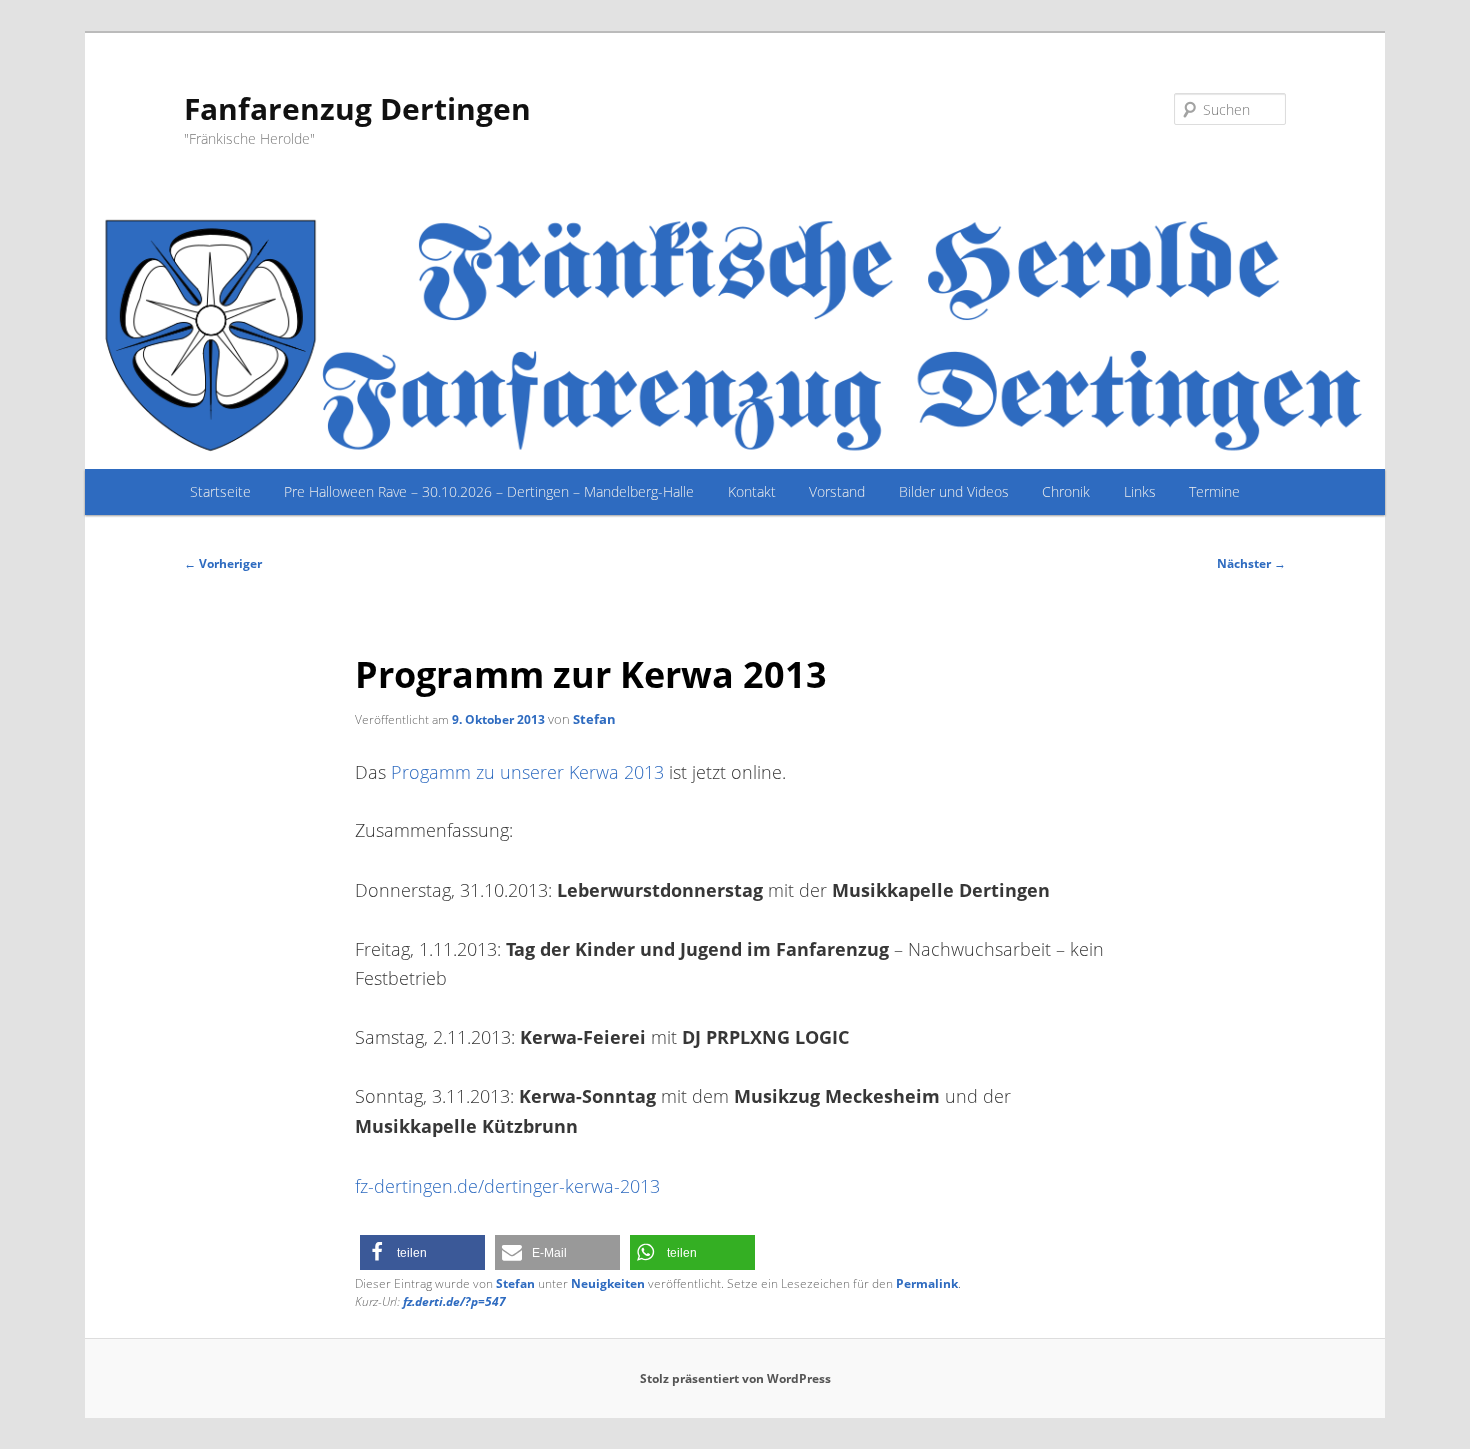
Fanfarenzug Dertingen (357, 108)
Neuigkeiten (608, 1283)
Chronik (1066, 491)
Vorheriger (223, 563)
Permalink (927, 1283)
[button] (422, 1252)
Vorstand (837, 491)
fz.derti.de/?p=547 (454, 1301)
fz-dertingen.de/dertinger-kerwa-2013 (507, 1185)
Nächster (1251, 563)
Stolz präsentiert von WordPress (735, 1378)
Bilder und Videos (954, 491)
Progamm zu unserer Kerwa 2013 (527, 771)
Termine (1214, 491)
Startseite (220, 491)
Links (1140, 491)
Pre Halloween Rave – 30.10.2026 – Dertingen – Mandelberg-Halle (489, 491)
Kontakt (752, 491)
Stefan (594, 719)
